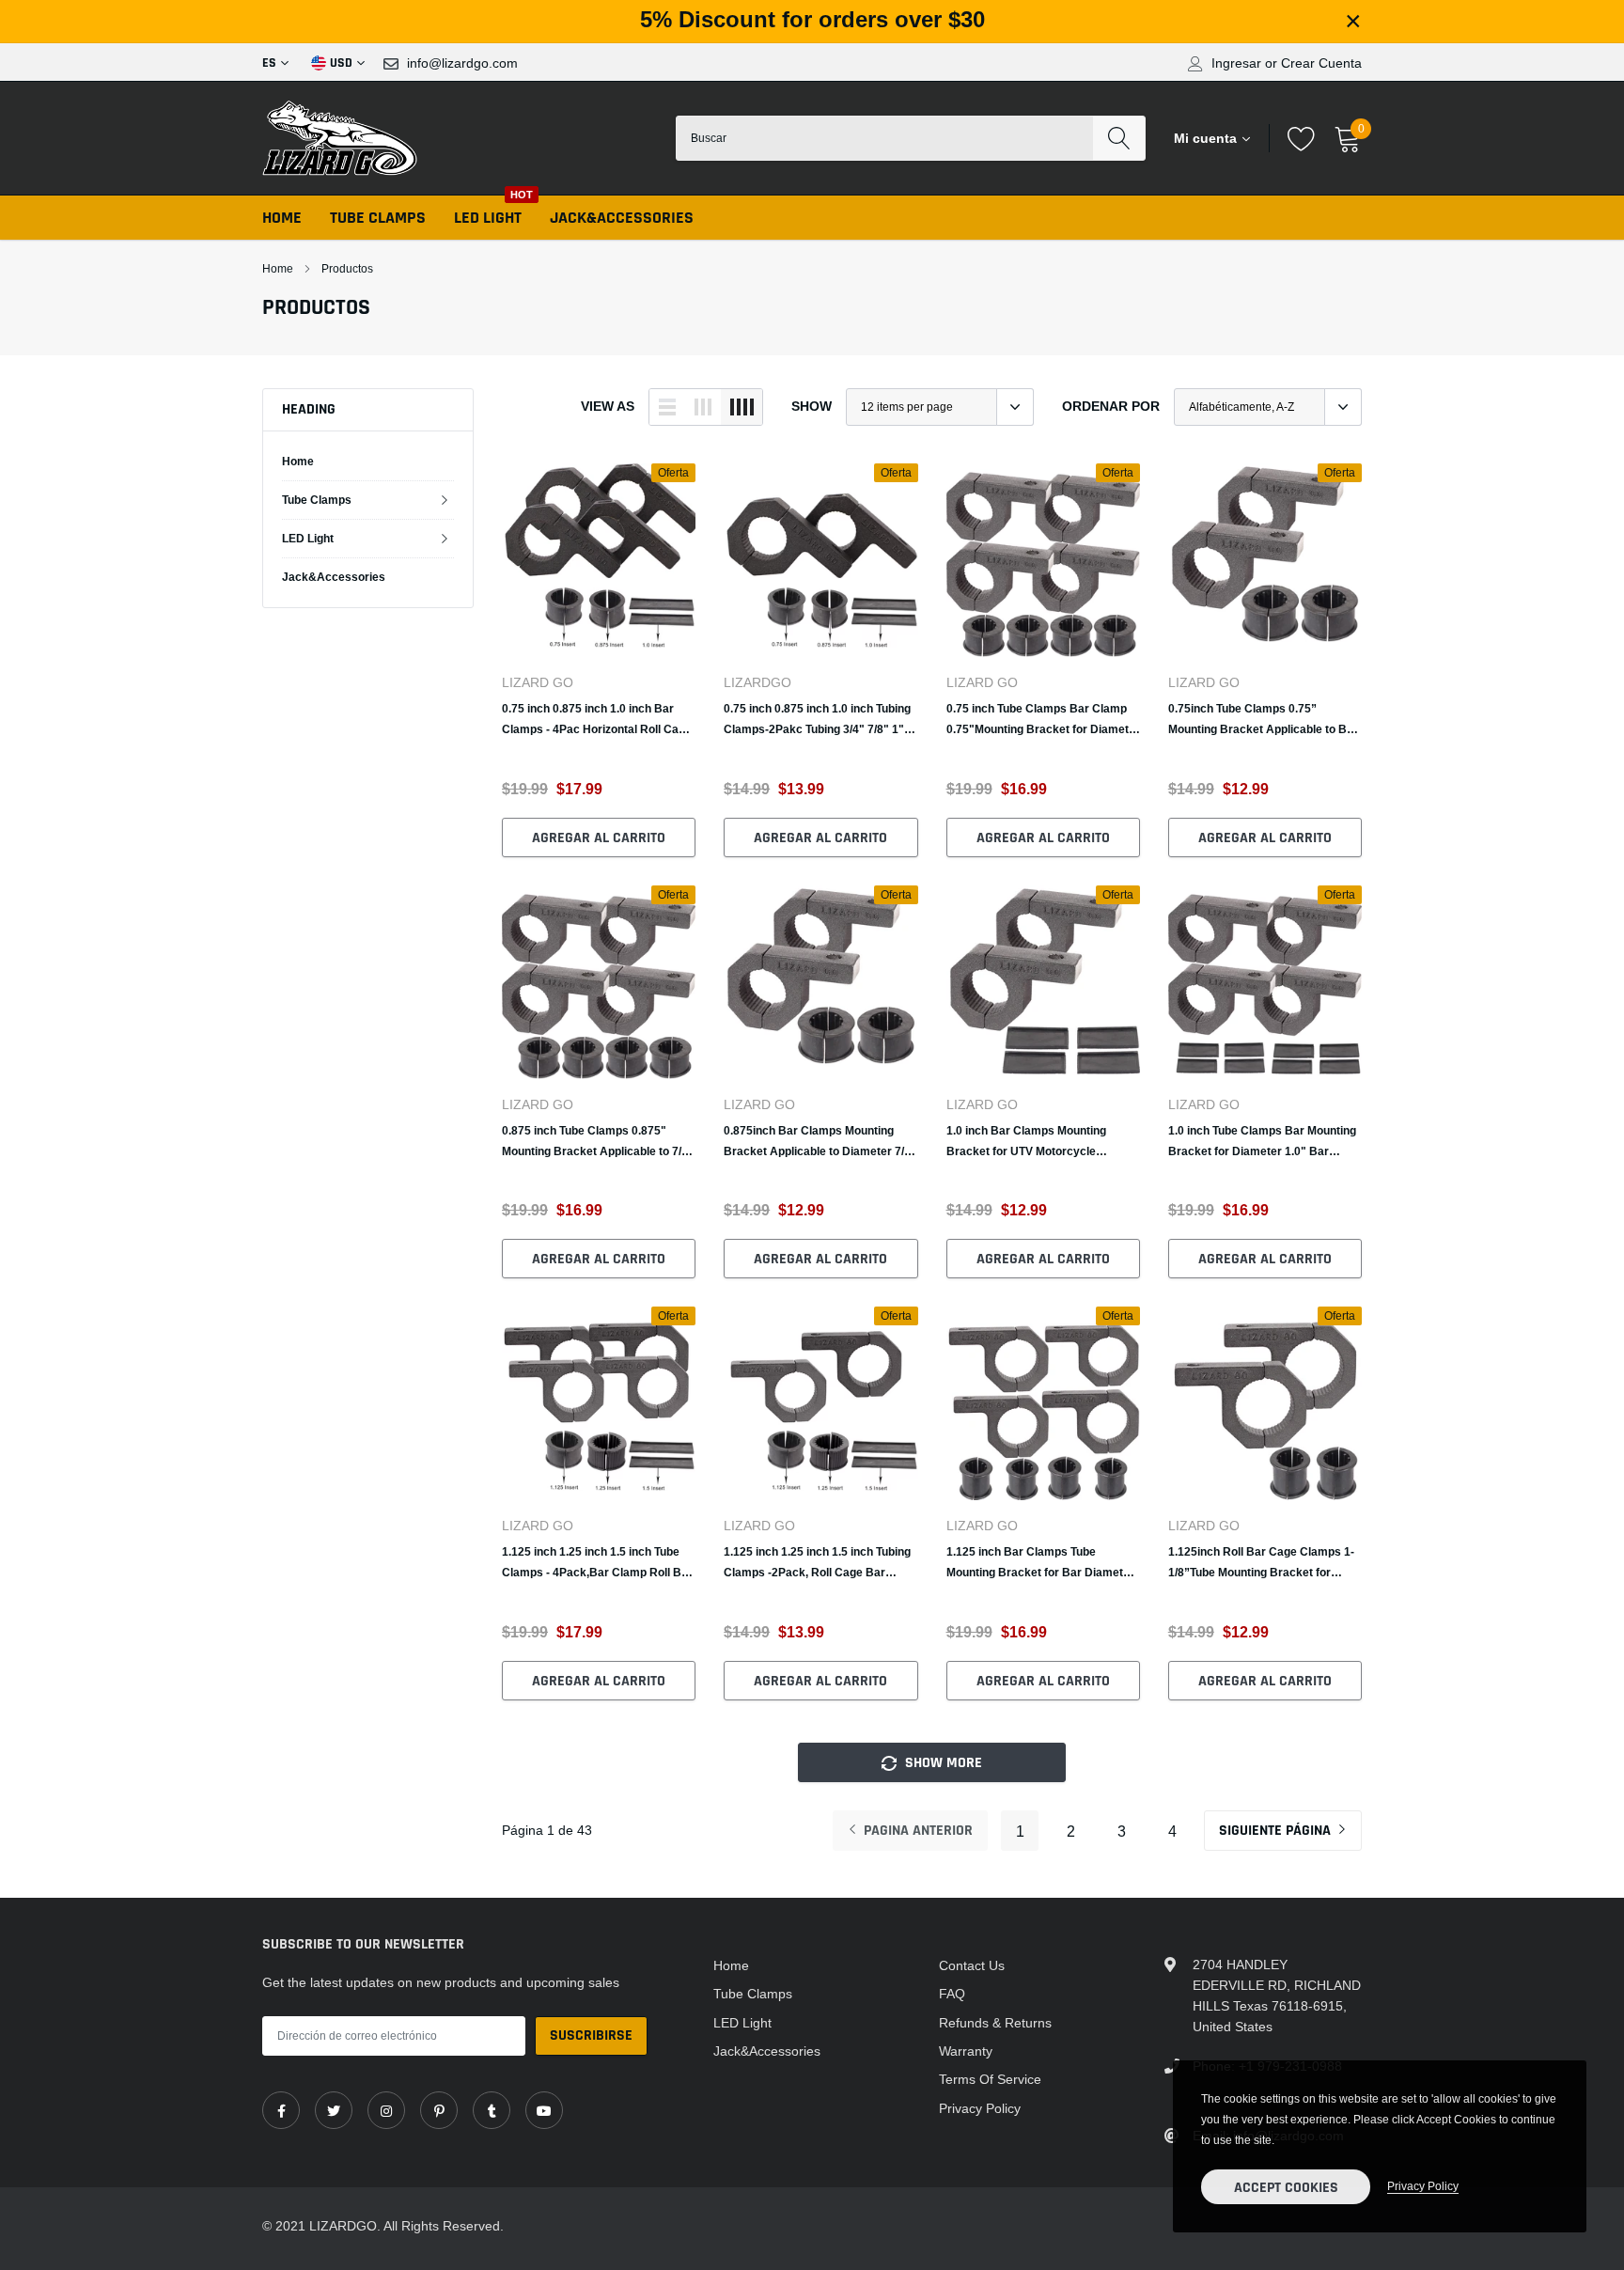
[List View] (667, 407)
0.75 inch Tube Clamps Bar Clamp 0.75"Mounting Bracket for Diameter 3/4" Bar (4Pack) (1043, 720)
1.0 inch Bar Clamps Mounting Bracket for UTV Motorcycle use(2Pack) (1026, 1143)
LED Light (488, 218)
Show (812, 406)
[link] (599, 560)
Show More (942, 1763)
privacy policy (1423, 2186)
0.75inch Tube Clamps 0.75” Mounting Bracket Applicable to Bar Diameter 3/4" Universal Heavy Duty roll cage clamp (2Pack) (1263, 720)
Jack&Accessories (622, 218)
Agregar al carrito (599, 838)
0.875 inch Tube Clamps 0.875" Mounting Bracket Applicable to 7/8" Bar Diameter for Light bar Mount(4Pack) (598, 1143)
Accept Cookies (1286, 2188)
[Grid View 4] (742, 407)
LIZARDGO (757, 682)
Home (282, 218)
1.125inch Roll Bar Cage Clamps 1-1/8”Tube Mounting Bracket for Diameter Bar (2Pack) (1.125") (1261, 1564)
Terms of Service (990, 2079)
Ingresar (1236, 63)
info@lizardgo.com (462, 63)
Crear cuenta (1321, 63)
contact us (972, 1965)
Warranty (966, 2051)
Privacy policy (980, 2108)
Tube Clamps (378, 218)
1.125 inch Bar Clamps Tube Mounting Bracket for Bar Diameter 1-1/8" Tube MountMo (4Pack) (1040, 1564)
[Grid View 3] (703, 407)
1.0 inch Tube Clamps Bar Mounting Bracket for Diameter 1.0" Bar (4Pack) (1262, 1143)
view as (608, 406)
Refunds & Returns (995, 2023)
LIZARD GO (538, 682)
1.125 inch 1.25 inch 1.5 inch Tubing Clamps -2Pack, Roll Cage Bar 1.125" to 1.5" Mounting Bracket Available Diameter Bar (817, 1564)
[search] (1119, 138)
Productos (347, 268)
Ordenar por (1111, 406)
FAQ (952, 1994)
